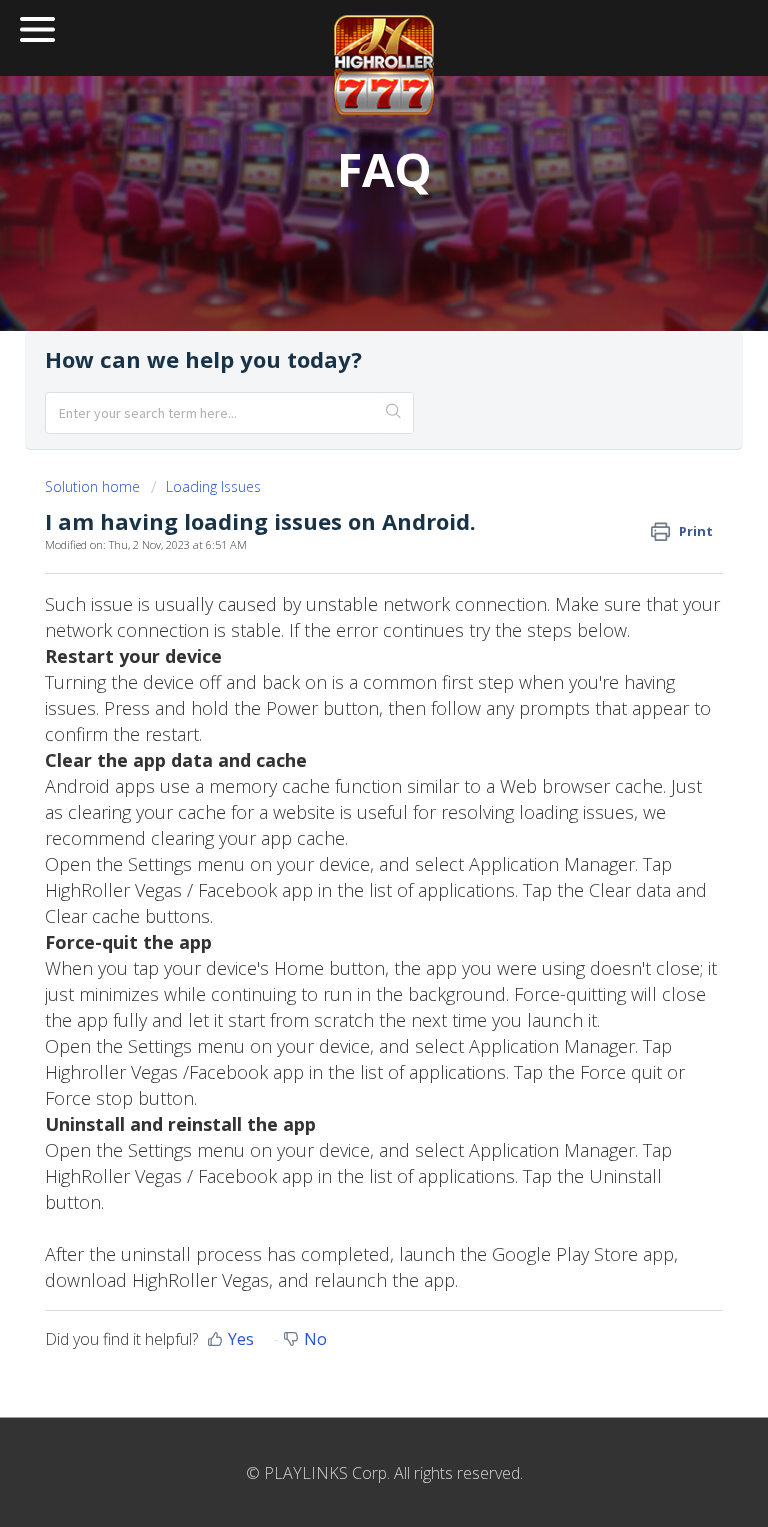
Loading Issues (213, 486)
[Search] (394, 413)
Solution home (94, 486)
